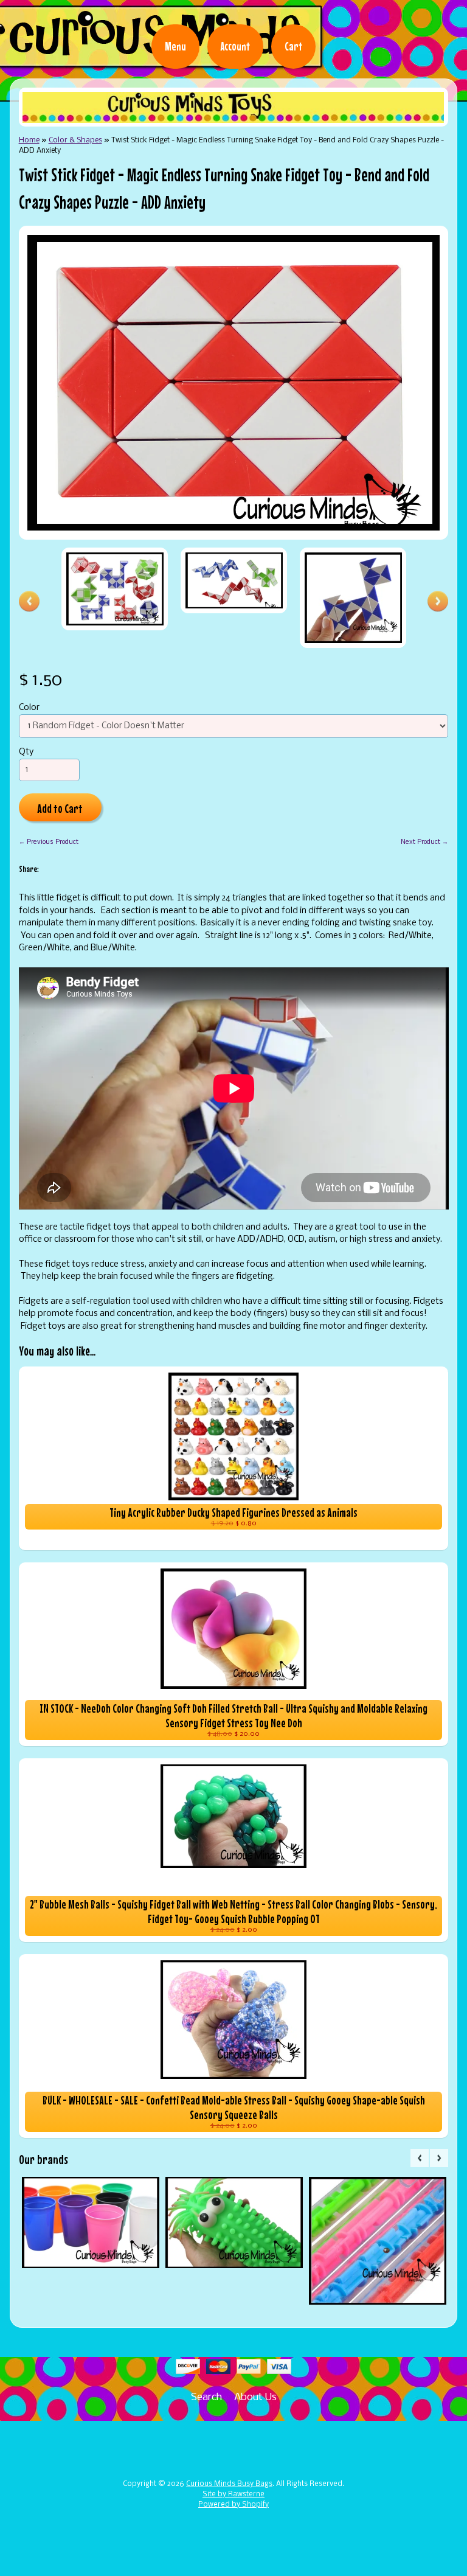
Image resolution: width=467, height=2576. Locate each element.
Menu (175, 46)
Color (29, 708)
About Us (255, 2397)
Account (235, 46)
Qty (26, 752)
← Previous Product (49, 842)
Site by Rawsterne (233, 2494)
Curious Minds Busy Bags (229, 2484)
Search (206, 2397)
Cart (293, 46)
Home (29, 140)
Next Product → (424, 842)
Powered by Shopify (233, 2505)
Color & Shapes (75, 140)
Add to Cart (60, 808)
